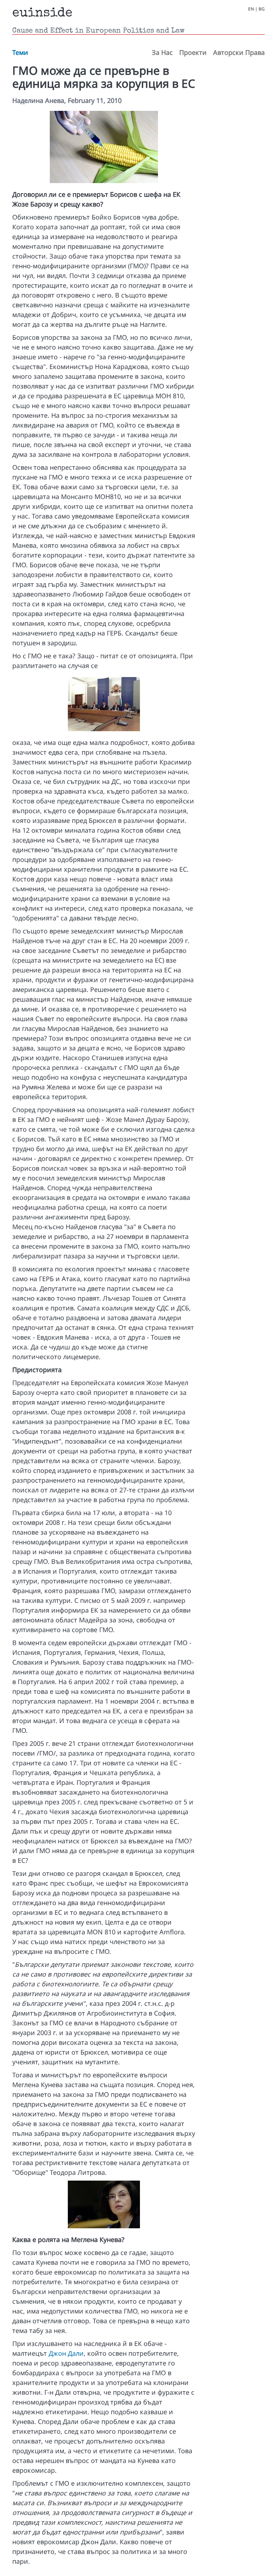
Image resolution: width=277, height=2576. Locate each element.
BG (262, 9)
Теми (20, 52)
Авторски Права (239, 52)
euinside (42, 14)
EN (251, 9)
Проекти (193, 52)
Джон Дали (66, 2353)
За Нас (162, 52)
